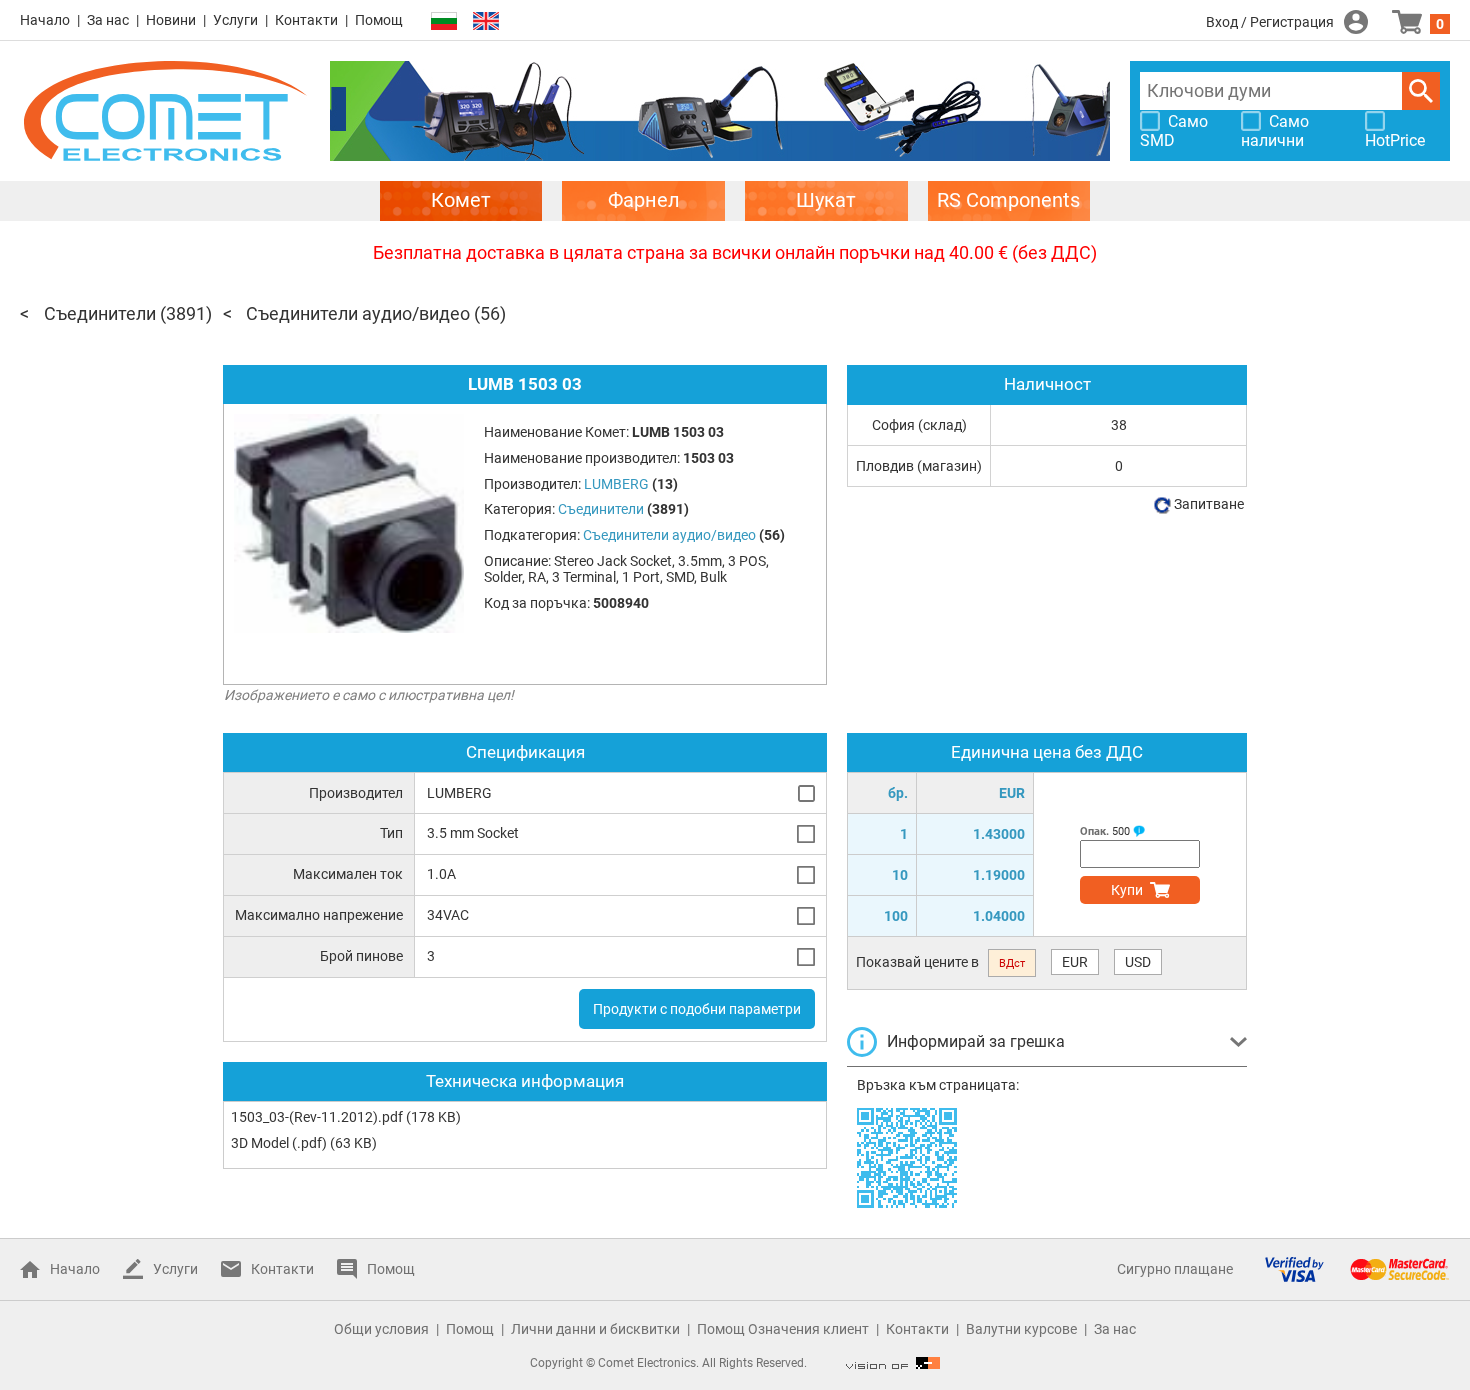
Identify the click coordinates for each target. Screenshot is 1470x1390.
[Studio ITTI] (893, 1363)
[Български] (444, 21)
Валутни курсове (1021, 1329)
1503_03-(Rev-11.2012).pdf (317, 1117)
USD (1138, 962)
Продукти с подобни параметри (697, 1009)
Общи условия (381, 1329)
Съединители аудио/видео (358, 313)
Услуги (235, 20)
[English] (486, 21)
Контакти (306, 20)
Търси (1421, 91)
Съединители (100, 313)
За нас (108, 20)
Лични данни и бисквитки (595, 1329)
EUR (1075, 962)
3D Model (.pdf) (279, 1143)
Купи (1127, 890)
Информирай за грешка (976, 1041)
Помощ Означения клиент (783, 1329)
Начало (45, 20)
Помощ (379, 20)
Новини (171, 20)
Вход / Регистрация (1270, 22)
